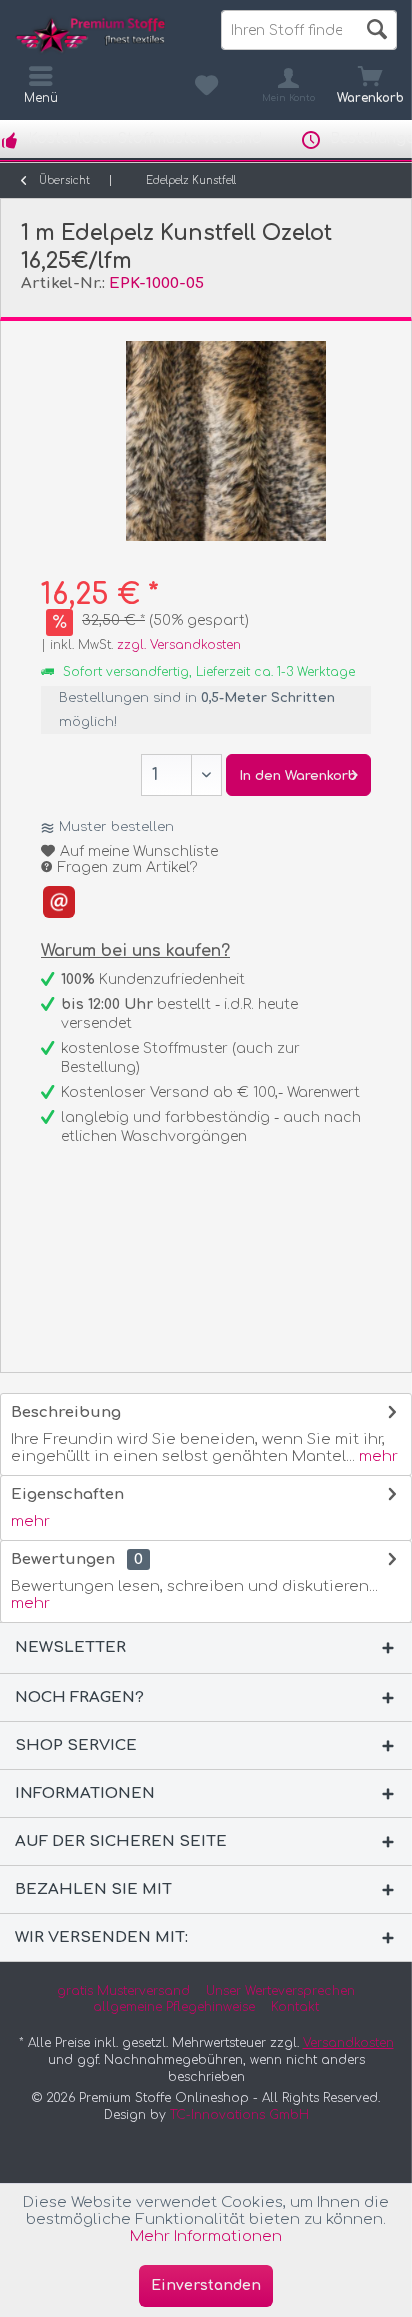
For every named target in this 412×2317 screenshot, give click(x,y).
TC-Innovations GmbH (239, 2115)
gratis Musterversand (123, 1991)
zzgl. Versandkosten (179, 645)
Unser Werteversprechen (280, 1991)
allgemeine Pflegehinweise (174, 2007)
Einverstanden (206, 2285)
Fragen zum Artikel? (126, 867)
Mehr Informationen (206, 2236)
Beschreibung (66, 1412)
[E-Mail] (59, 902)
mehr (376, 1456)
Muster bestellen (116, 827)
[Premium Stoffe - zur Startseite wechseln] (103, 35)
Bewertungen (63, 1559)
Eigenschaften (67, 1494)
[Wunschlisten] (206, 85)
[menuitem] (371, 85)
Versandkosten (348, 2043)
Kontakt (295, 2007)
